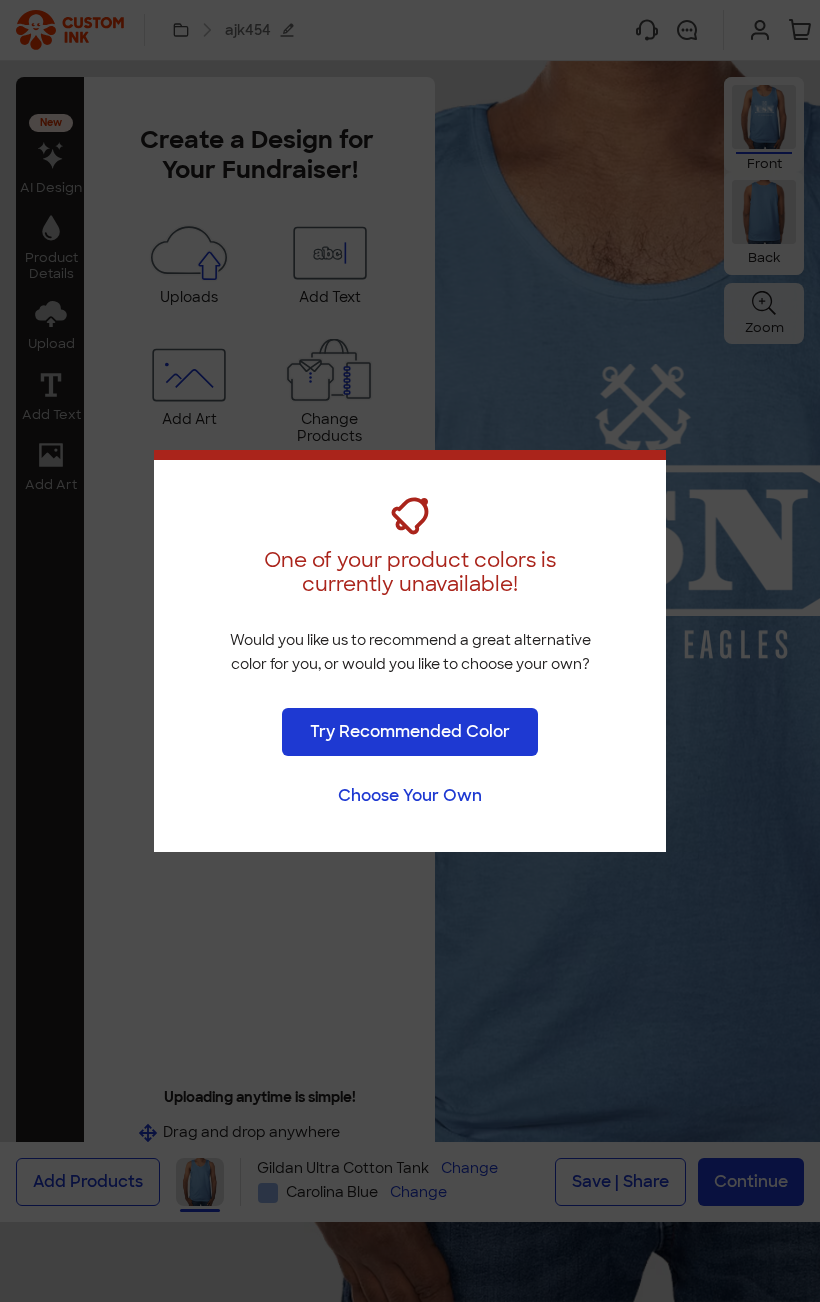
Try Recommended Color (410, 731)
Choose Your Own (410, 795)
